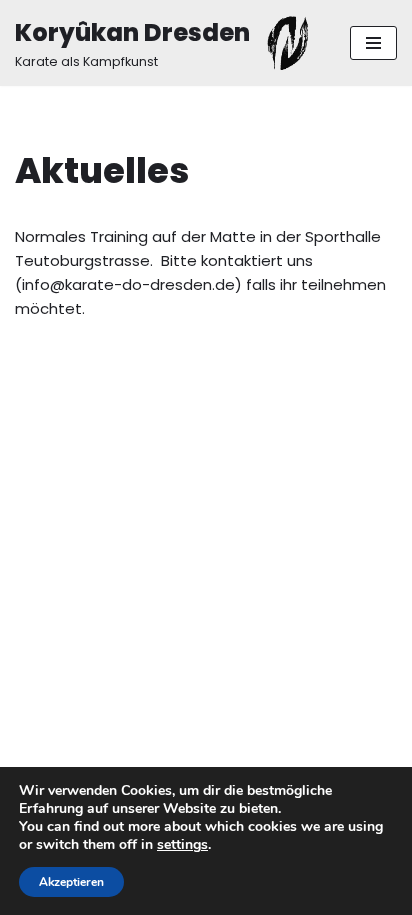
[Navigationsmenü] (373, 43)
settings (182, 845)
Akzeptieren (71, 882)
